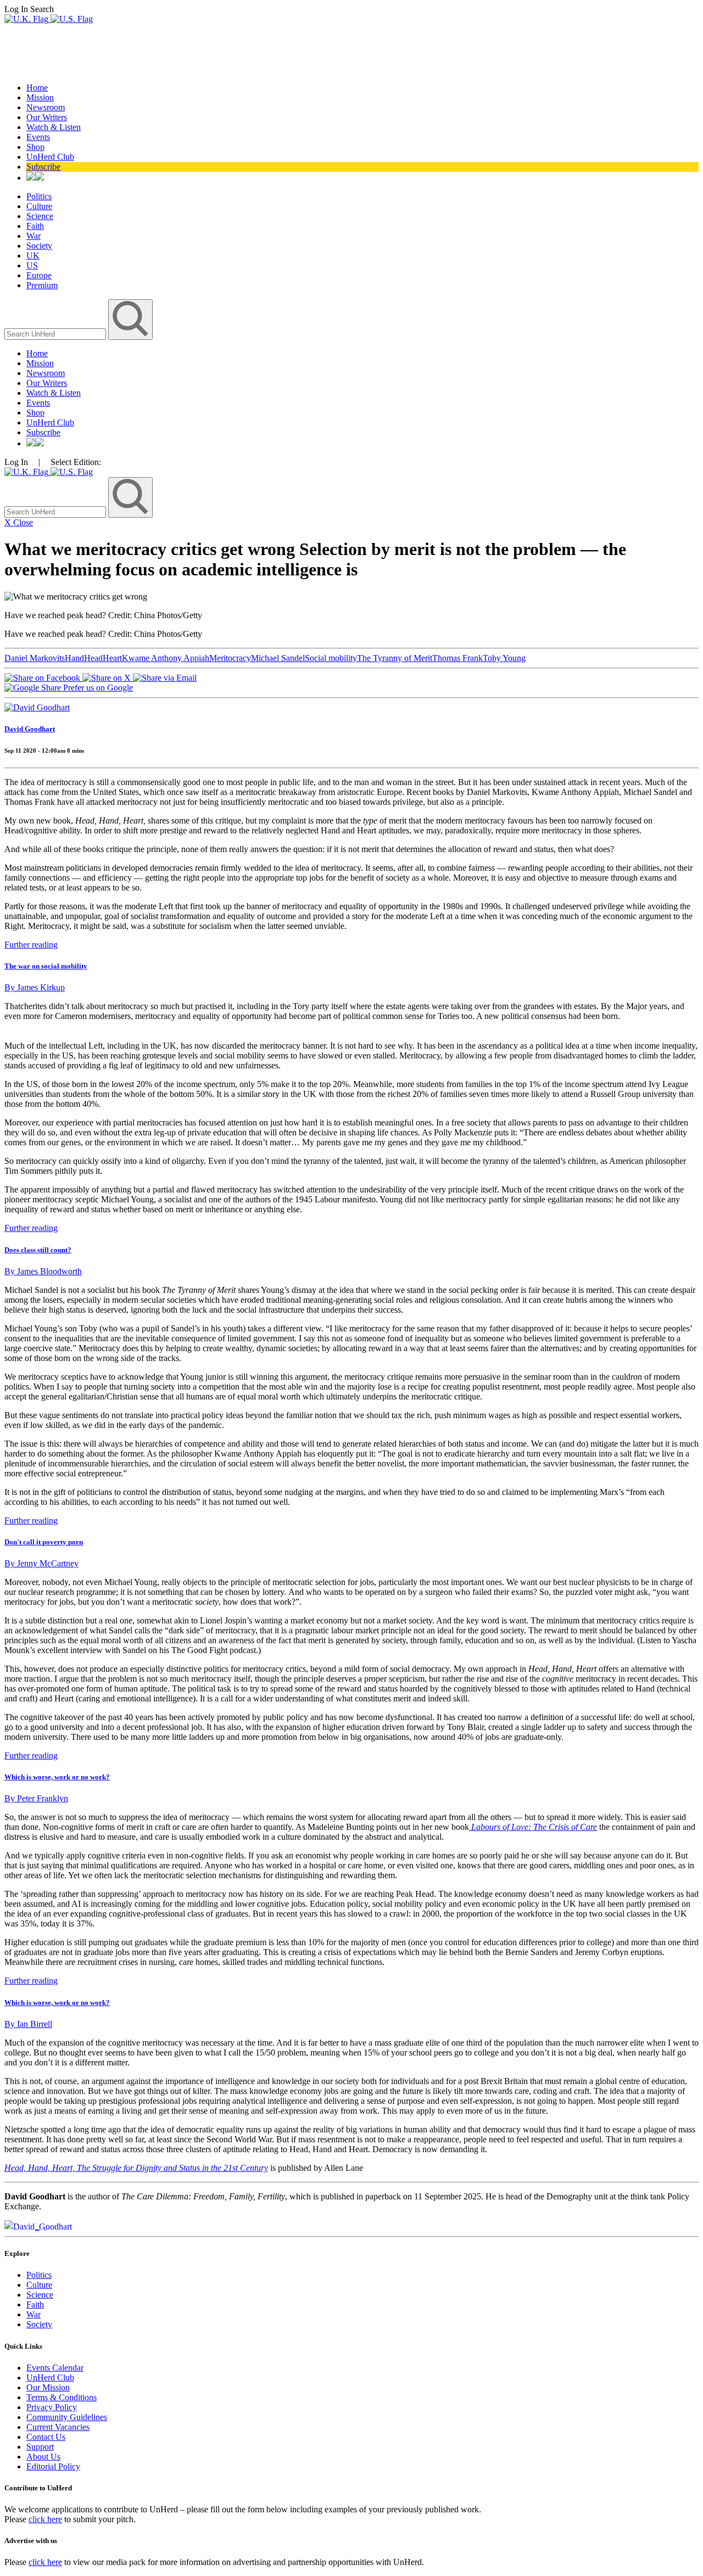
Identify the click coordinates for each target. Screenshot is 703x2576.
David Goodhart (30, 729)
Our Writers (47, 117)
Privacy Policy (52, 2407)
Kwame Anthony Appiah (166, 658)
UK (33, 256)
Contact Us (46, 2437)
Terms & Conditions (62, 2397)
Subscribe (43, 167)
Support (40, 2447)
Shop (35, 147)
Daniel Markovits (35, 658)
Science (40, 216)
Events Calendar (55, 2368)
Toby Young (504, 658)
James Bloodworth (43, 1271)
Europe (39, 275)
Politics (39, 196)
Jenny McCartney (41, 1563)
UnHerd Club (50, 157)
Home (37, 88)
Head (93, 658)
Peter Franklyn (36, 1798)
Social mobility (331, 658)
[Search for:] (56, 334)
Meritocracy (230, 658)
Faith (35, 226)
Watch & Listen (54, 127)
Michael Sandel (278, 658)
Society (39, 246)
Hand (74, 658)
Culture (39, 206)
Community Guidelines (67, 2417)
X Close (19, 522)
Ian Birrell (28, 2024)
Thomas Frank (457, 658)
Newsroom (46, 107)
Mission (40, 97)
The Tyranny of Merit (395, 658)
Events (38, 137)
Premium (42, 285)
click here (45, 2519)
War (34, 236)
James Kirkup (35, 987)
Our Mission (48, 2387)
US (32, 265)
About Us (43, 2457)
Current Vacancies (58, 2427)
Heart (112, 658)
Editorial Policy (53, 2466)
